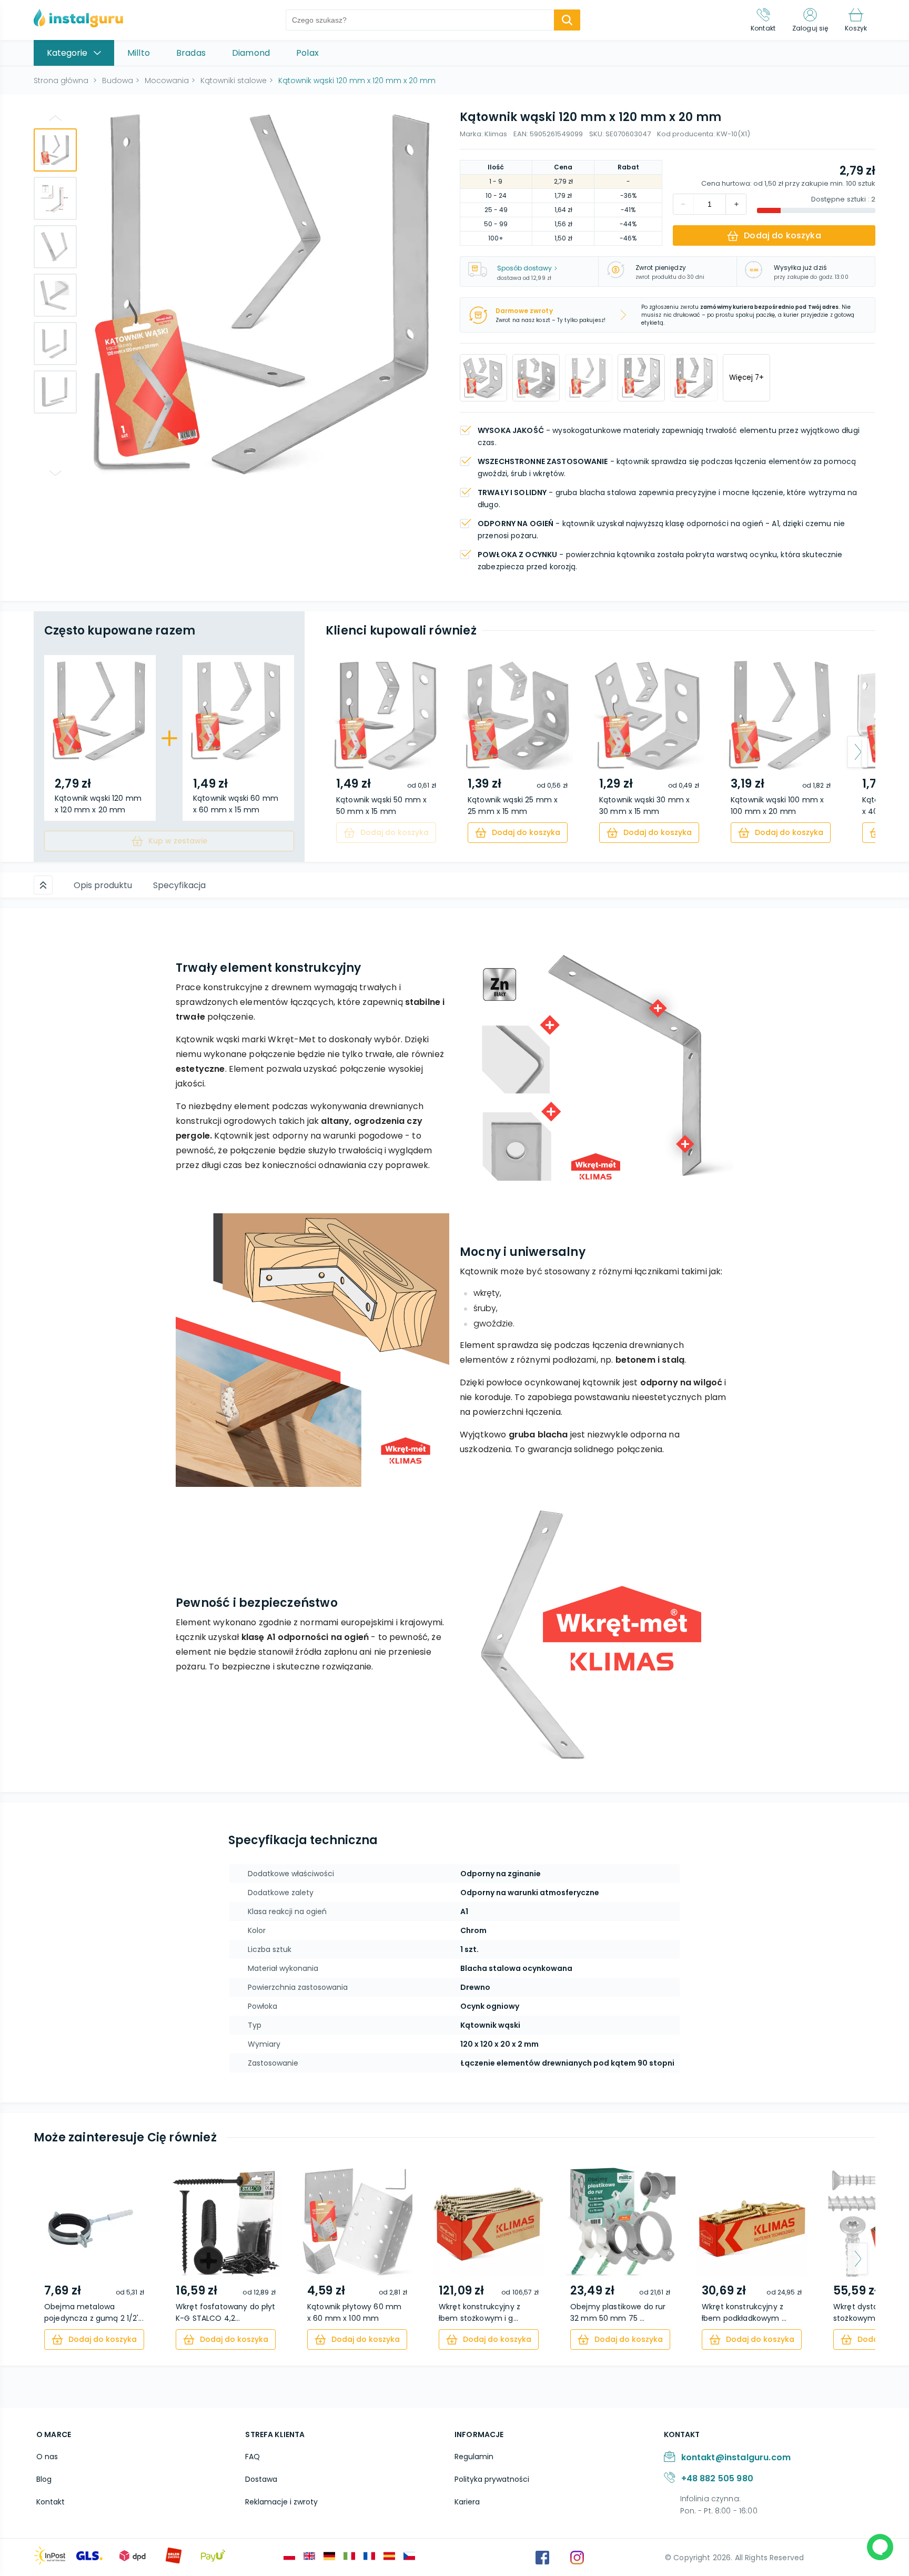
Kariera (467, 2502)
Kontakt (50, 2502)
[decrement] (736, 204)
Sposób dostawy (524, 268)
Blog (44, 2479)
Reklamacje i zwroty (281, 2502)
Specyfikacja (179, 885)
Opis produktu (103, 885)
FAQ (252, 2457)
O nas (47, 2457)
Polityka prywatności (492, 2479)
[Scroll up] (43, 885)
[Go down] (55, 473)
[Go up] (55, 118)
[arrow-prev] (344, 752)
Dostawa (261, 2479)
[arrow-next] (857, 752)
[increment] (683, 204)
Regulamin (474, 2457)
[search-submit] (567, 20)
